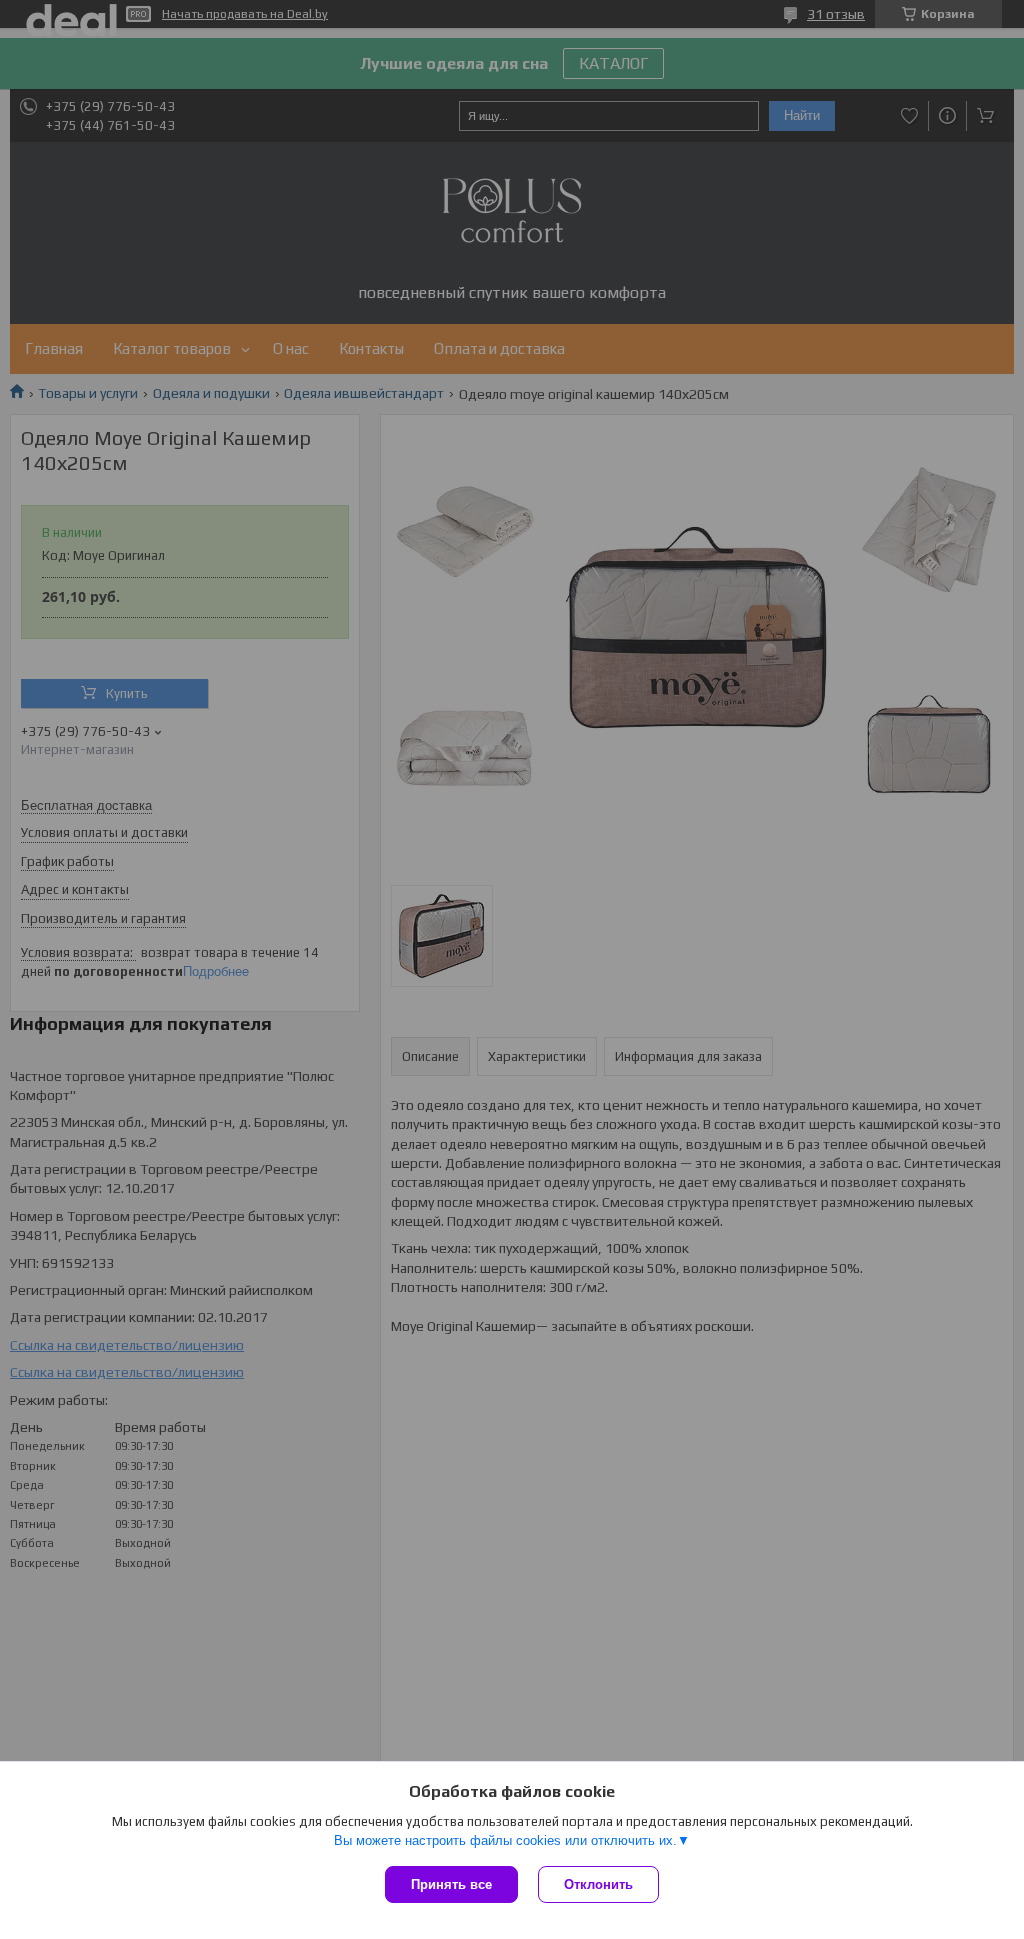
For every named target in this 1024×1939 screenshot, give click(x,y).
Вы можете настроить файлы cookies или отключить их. (505, 1840)
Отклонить (598, 1884)
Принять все (451, 1884)
